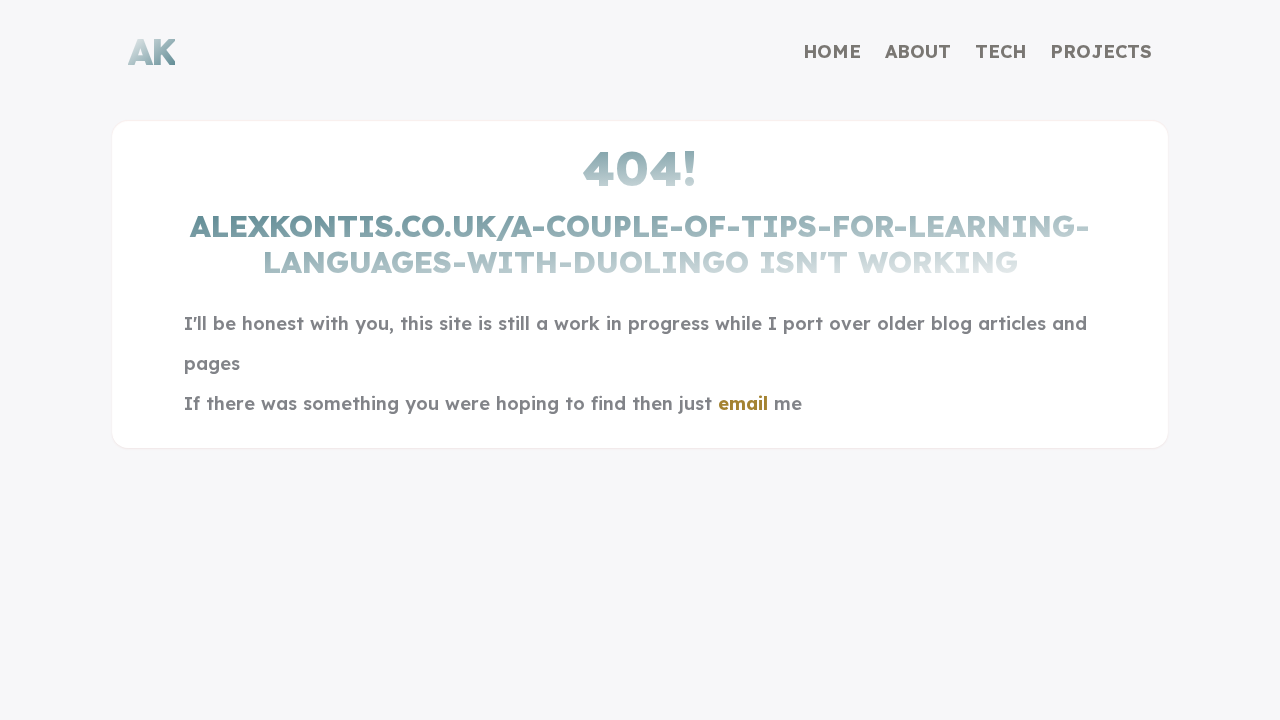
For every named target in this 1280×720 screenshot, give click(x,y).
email (743, 403)
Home (832, 51)
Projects (1101, 51)
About (918, 51)
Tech (1000, 51)
